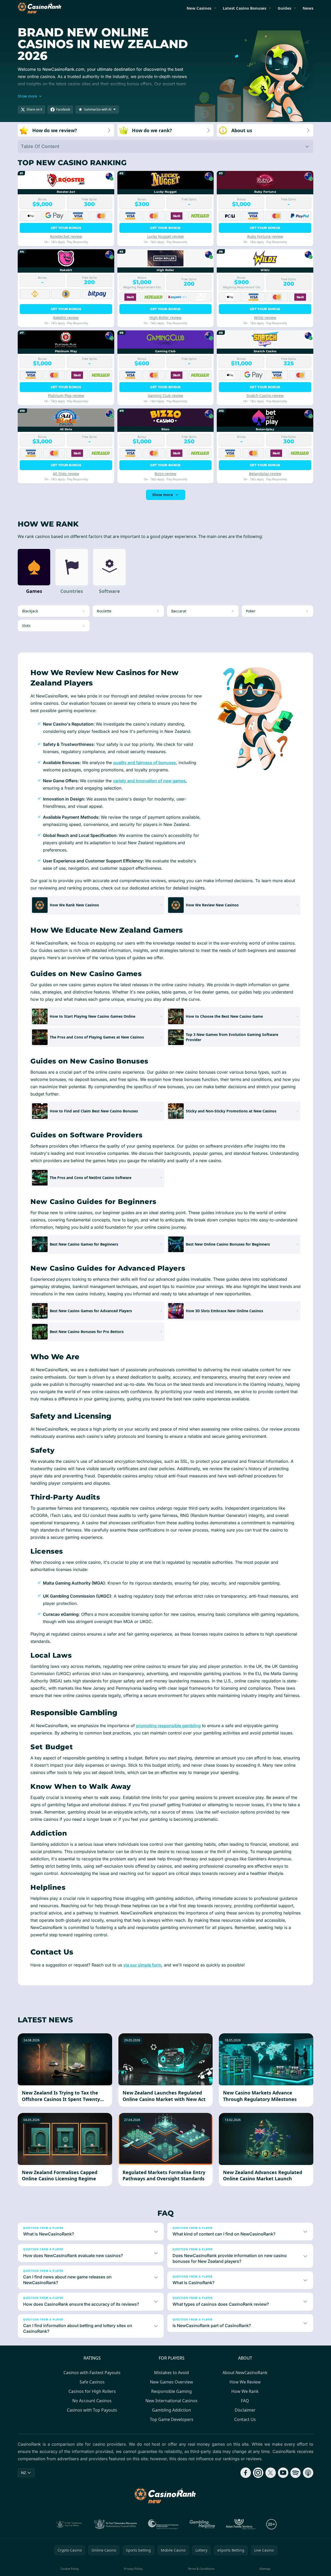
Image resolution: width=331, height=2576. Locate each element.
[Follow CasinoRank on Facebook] (246, 2473)
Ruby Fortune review (265, 236)
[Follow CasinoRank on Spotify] (296, 2473)
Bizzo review (165, 474)
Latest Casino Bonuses (244, 8)
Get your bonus (66, 228)
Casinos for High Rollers (92, 2391)
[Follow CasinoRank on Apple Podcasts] (308, 2473)
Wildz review (265, 318)
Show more (163, 495)
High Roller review (165, 318)
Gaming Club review (166, 396)
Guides (284, 8)
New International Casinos (171, 2401)
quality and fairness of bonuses (145, 762)
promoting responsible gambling (168, 1726)
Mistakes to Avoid (171, 2373)
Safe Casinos (92, 2382)
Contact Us (245, 2419)
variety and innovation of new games (149, 781)
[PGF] (163, 2524)
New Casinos (199, 8)
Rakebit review (66, 318)
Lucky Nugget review (166, 236)
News (308, 8)
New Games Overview (171, 2382)
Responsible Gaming (171, 2391)
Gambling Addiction (171, 2410)
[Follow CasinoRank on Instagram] (258, 2473)
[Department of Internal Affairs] (69, 2524)
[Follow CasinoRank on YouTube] (283, 2473)
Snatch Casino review (265, 396)
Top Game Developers (172, 2419)
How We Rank (245, 2391)
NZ (24, 2473)
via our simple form (142, 1965)
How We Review (245, 2382)
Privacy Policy (133, 2569)
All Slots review (66, 474)
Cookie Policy (70, 2569)
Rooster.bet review (66, 236)
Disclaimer (245, 2410)
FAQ (245, 2401)
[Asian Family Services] (241, 2524)
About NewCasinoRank (245, 2373)
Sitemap (265, 2569)
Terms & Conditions (201, 2569)
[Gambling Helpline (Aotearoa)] (202, 2524)
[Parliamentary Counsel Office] (116, 2524)
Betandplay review (265, 474)
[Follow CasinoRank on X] (271, 2473)
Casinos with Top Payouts (92, 2410)
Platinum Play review (66, 396)
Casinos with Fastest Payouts (92, 2373)
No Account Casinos (92, 2401)
